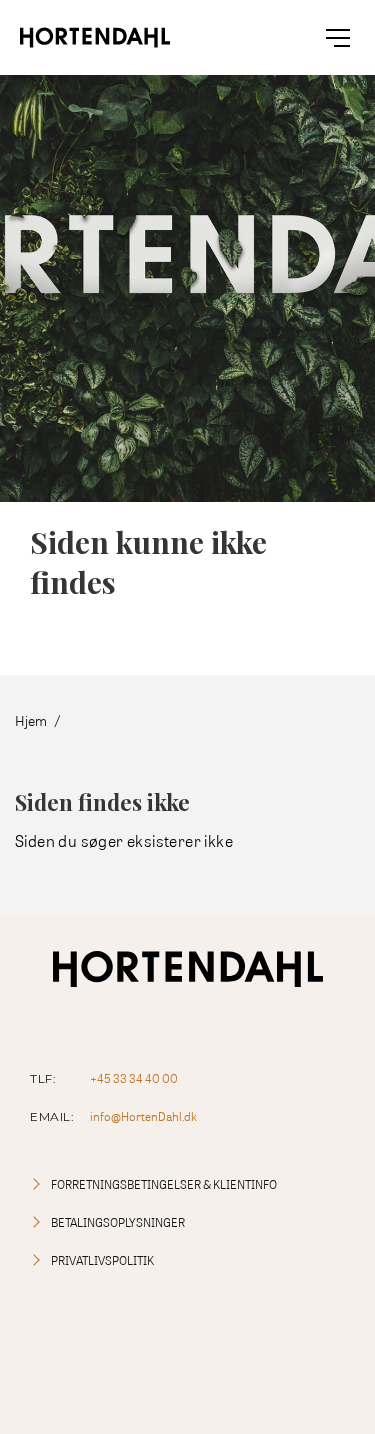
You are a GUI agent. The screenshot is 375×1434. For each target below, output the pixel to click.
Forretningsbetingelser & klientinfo (164, 1184)
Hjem (31, 720)
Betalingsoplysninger (118, 1222)
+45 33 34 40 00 (134, 1078)
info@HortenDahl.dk (143, 1116)
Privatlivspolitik (102, 1260)
